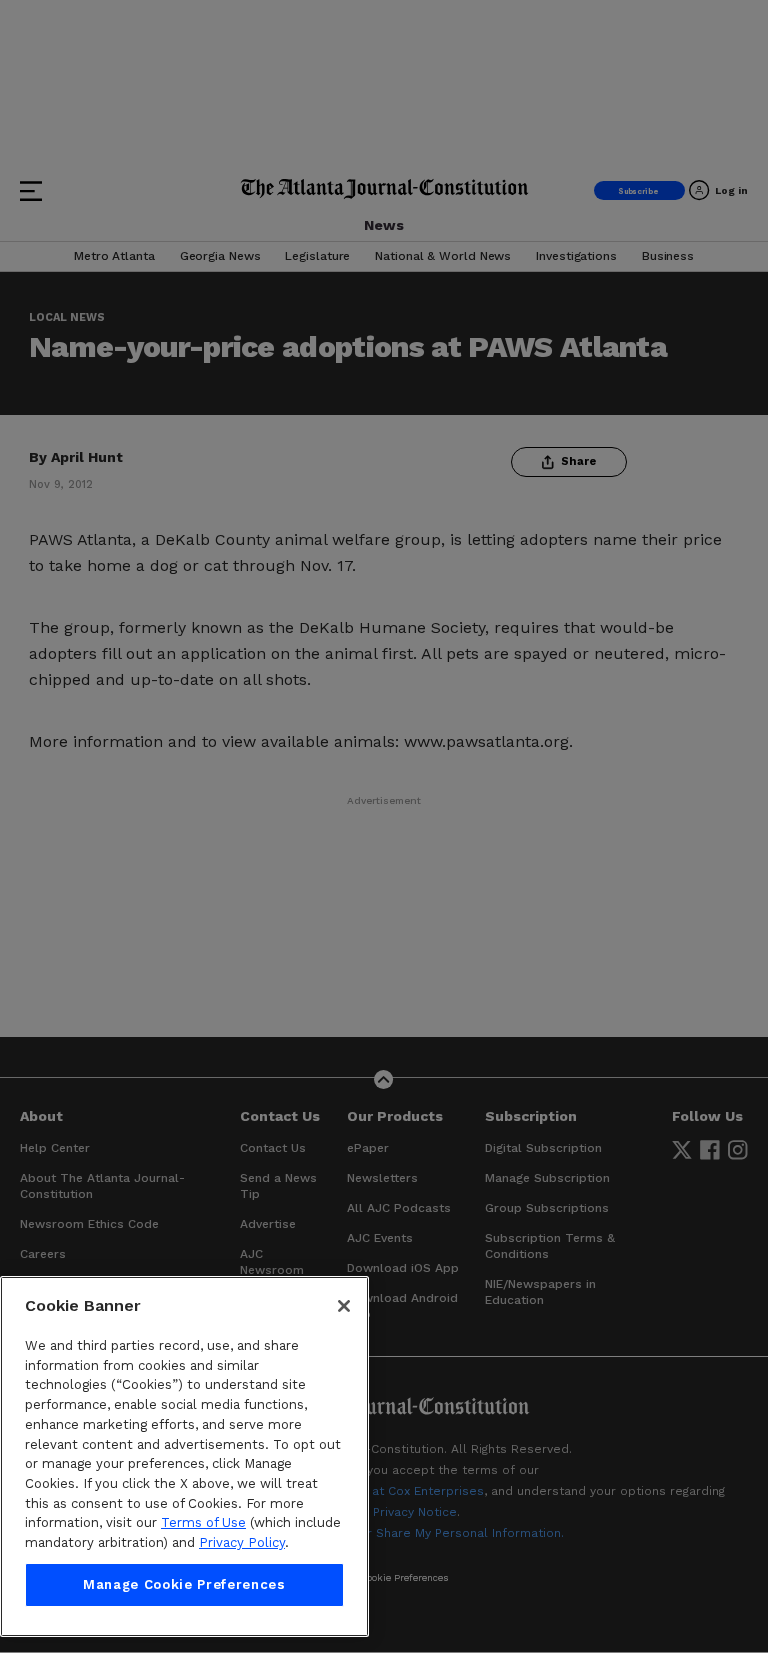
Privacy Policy (242, 1542)
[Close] (344, 1306)
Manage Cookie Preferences (184, 1584)
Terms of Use (203, 1522)
